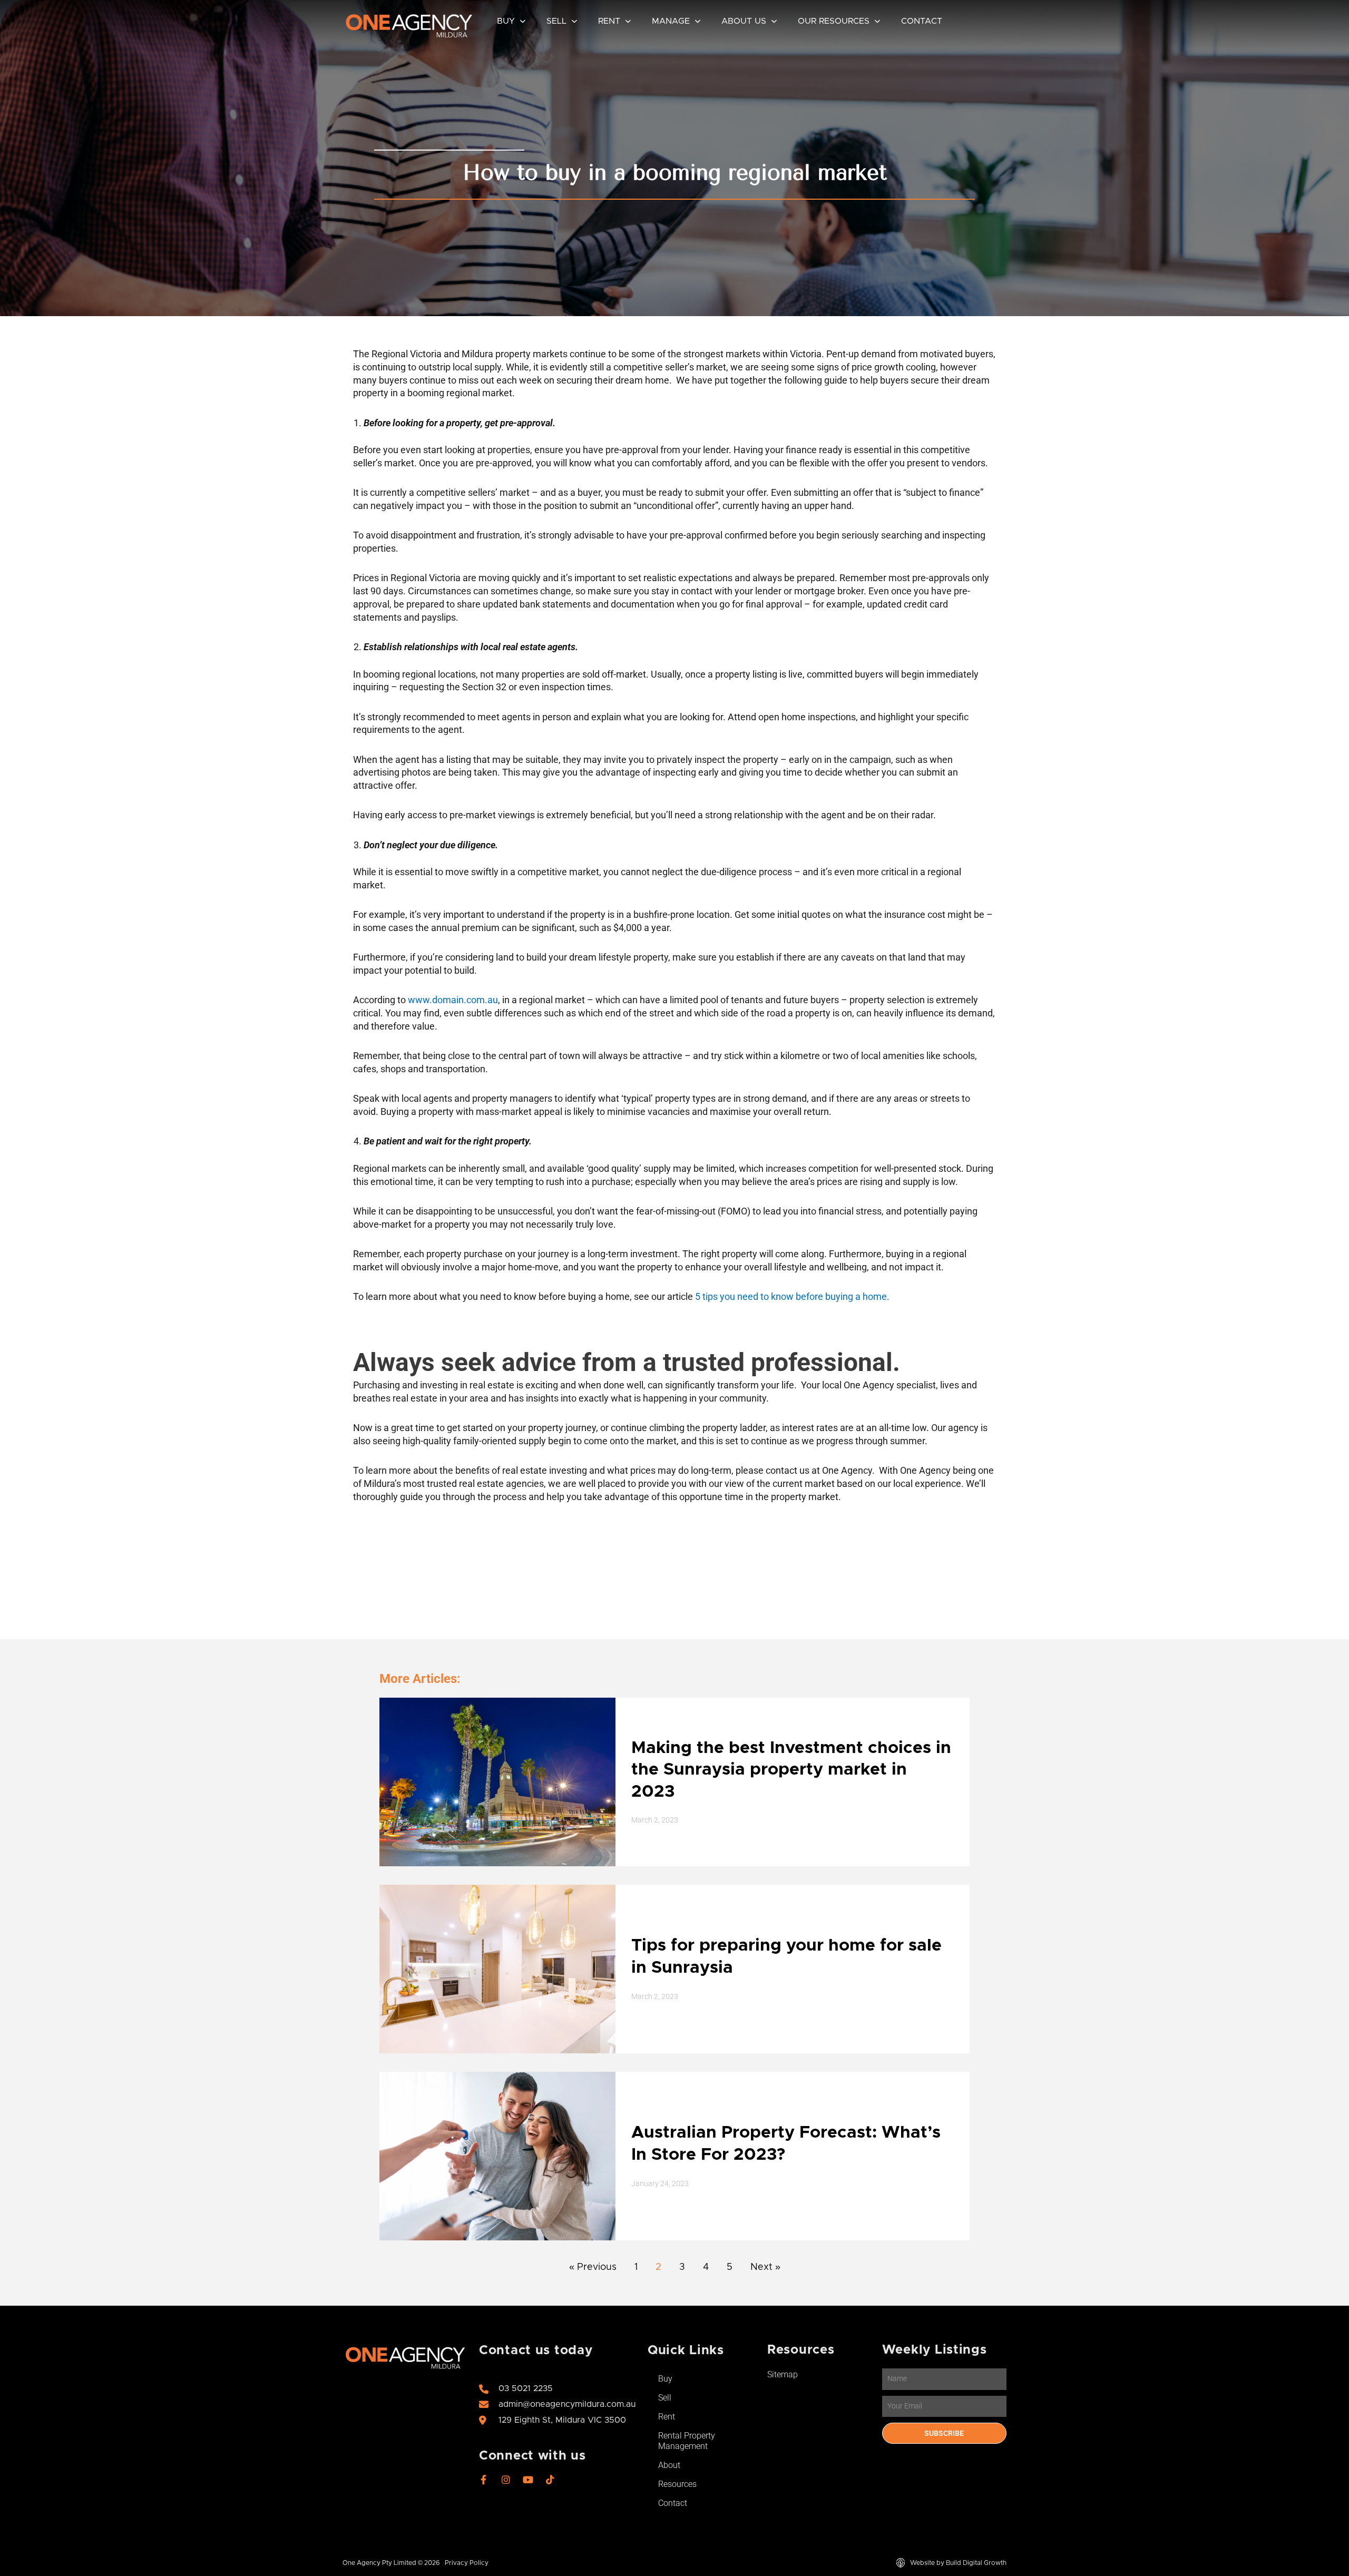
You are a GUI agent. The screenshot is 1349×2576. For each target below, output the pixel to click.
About (669, 2465)
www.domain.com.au (453, 1000)
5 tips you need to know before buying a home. (792, 1296)
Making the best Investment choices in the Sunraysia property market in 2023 (791, 1770)
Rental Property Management (687, 2441)
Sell (556, 21)
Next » (765, 2267)
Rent (609, 21)
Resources (677, 2484)
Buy (506, 21)
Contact (922, 21)
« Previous (593, 2267)
